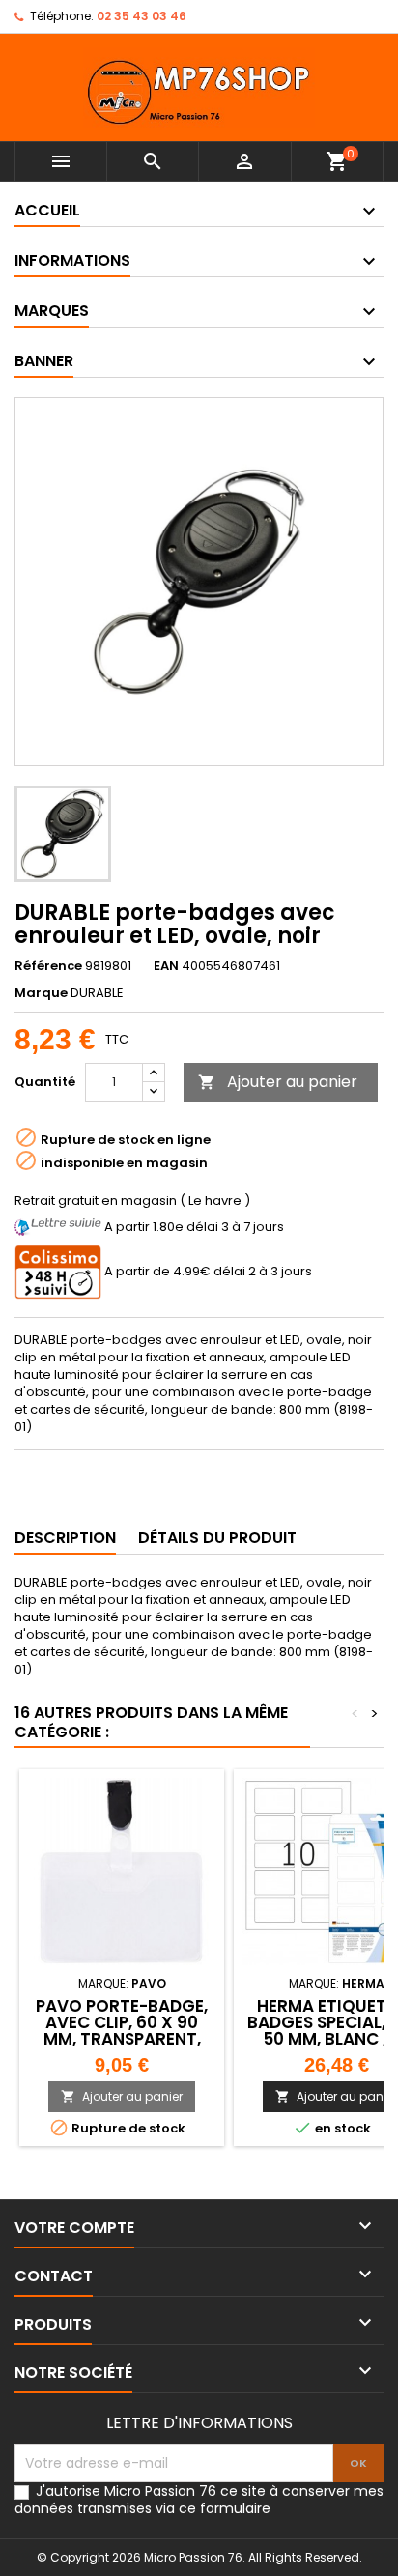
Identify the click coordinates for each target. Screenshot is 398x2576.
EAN (166, 966)
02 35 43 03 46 (142, 16)
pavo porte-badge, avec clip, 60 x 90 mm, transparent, (122, 2022)
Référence (48, 966)
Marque (41, 993)
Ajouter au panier (278, 1082)
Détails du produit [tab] (217, 1538)
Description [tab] (65, 1538)
